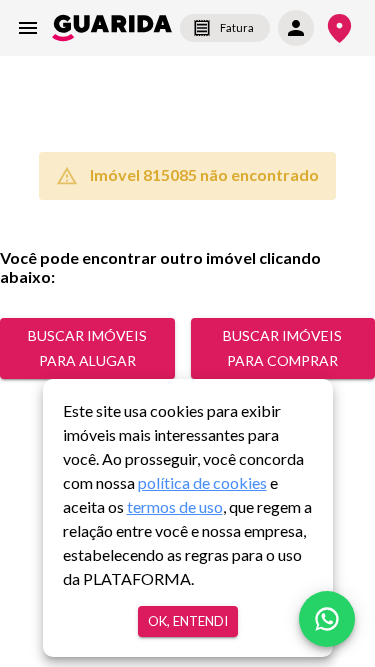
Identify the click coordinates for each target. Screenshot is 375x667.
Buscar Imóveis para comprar (282, 348)
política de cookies (202, 482)
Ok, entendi (188, 621)
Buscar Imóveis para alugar (87, 348)
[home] (112, 28)
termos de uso (175, 506)
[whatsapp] (327, 619)
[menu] (28, 28)
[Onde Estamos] (339, 28)
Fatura (237, 27)
